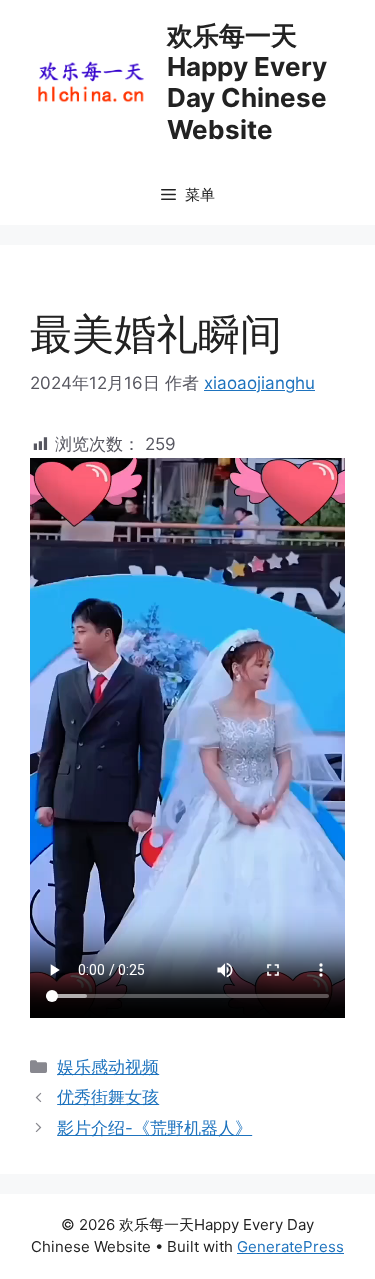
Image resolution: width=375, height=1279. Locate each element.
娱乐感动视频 (108, 1067)
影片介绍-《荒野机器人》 (154, 1128)
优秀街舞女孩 (108, 1097)
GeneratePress (290, 1246)
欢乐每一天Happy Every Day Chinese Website (247, 82)
